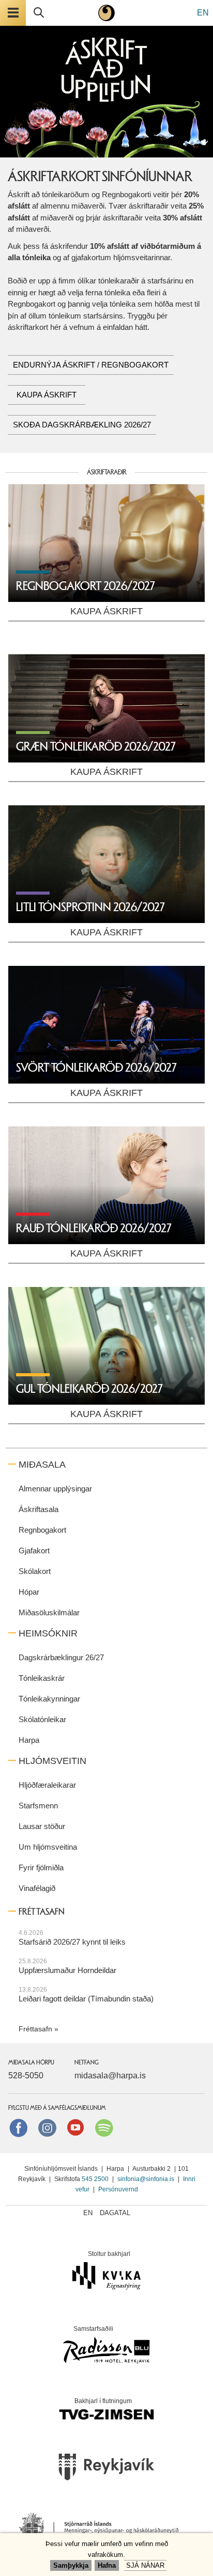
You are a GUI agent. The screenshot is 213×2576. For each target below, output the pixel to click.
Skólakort (35, 1571)
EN (203, 13)
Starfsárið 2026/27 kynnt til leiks (72, 1942)
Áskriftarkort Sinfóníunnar (100, 177)
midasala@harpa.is (110, 2076)
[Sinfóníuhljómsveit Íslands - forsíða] (106, 13)
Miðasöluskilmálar (49, 1612)
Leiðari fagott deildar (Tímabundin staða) (86, 1999)
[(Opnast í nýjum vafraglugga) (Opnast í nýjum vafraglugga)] (106, 2470)
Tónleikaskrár (42, 1678)
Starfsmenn (38, 1806)
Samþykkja (71, 2565)
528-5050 (26, 2076)
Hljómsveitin (52, 1761)
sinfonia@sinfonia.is (146, 2179)
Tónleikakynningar (49, 1699)
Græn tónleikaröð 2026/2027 (96, 747)
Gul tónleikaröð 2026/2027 (89, 1389)
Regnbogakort (42, 1530)
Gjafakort (34, 1551)
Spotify (104, 2127)
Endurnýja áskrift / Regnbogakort (91, 365)
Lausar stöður (42, 1826)
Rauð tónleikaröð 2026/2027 (94, 1228)
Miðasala (42, 1465)
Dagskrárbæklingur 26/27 (61, 1657)
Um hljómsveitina (48, 1847)
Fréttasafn (35, 2029)
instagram (47, 2127)
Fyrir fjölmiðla (41, 1867)
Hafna (107, 2565)
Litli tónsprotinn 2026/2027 (90, 907)
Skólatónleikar (42, 1719)
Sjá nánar (145, 2565)
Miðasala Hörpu (31, 2062)
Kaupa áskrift (47, 395)
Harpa (29, 1740)
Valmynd (13, 13)
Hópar (29, 1592)
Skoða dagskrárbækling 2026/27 (82, 425)
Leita (39, 13)
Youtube (75, 2127)
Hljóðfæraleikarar (47, 1785)
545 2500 (95, 2179)
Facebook (19, 2127)
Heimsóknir (48, 1633)
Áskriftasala (39, 1509)
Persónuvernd (118, 2189)
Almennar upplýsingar (55, 1489)
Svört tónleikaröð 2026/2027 (96, 1068)
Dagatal (115, 2213)
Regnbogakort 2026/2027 (86, 586)
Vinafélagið (37, 1888)
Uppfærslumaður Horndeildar (67, 1970)
